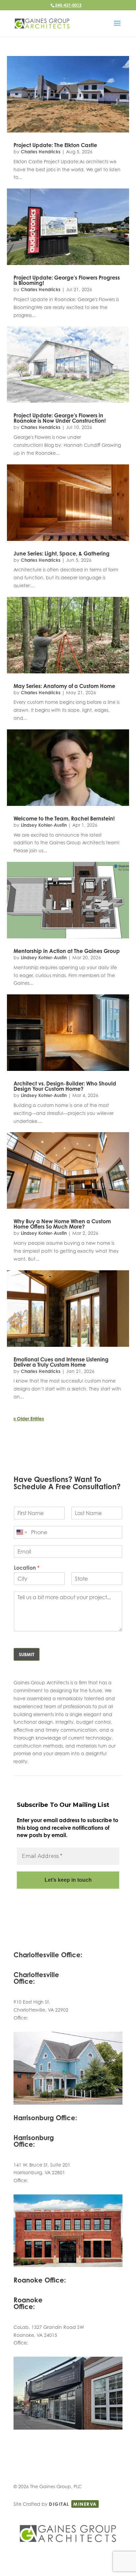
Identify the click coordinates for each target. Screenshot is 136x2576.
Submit (27, 1654)
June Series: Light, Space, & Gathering (62, 553)
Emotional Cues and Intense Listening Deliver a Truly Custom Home (61, 1362)
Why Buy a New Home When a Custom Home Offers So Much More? (62, 1224)
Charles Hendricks (41, 152)
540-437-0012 (68, 5)
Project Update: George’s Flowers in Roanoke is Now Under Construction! (60, 418)
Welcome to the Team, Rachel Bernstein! (64, 818)
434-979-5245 (45, 2018)
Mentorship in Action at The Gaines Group (67, 951)
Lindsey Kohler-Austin (44, 825)
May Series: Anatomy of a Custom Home (64, 686)
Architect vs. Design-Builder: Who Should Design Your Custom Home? (65, 1086)
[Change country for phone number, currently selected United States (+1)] (21, 1532)
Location (27, 1568)
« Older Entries (29, 1419)
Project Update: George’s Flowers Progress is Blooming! (67, 280)
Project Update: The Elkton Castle (55, 145)
